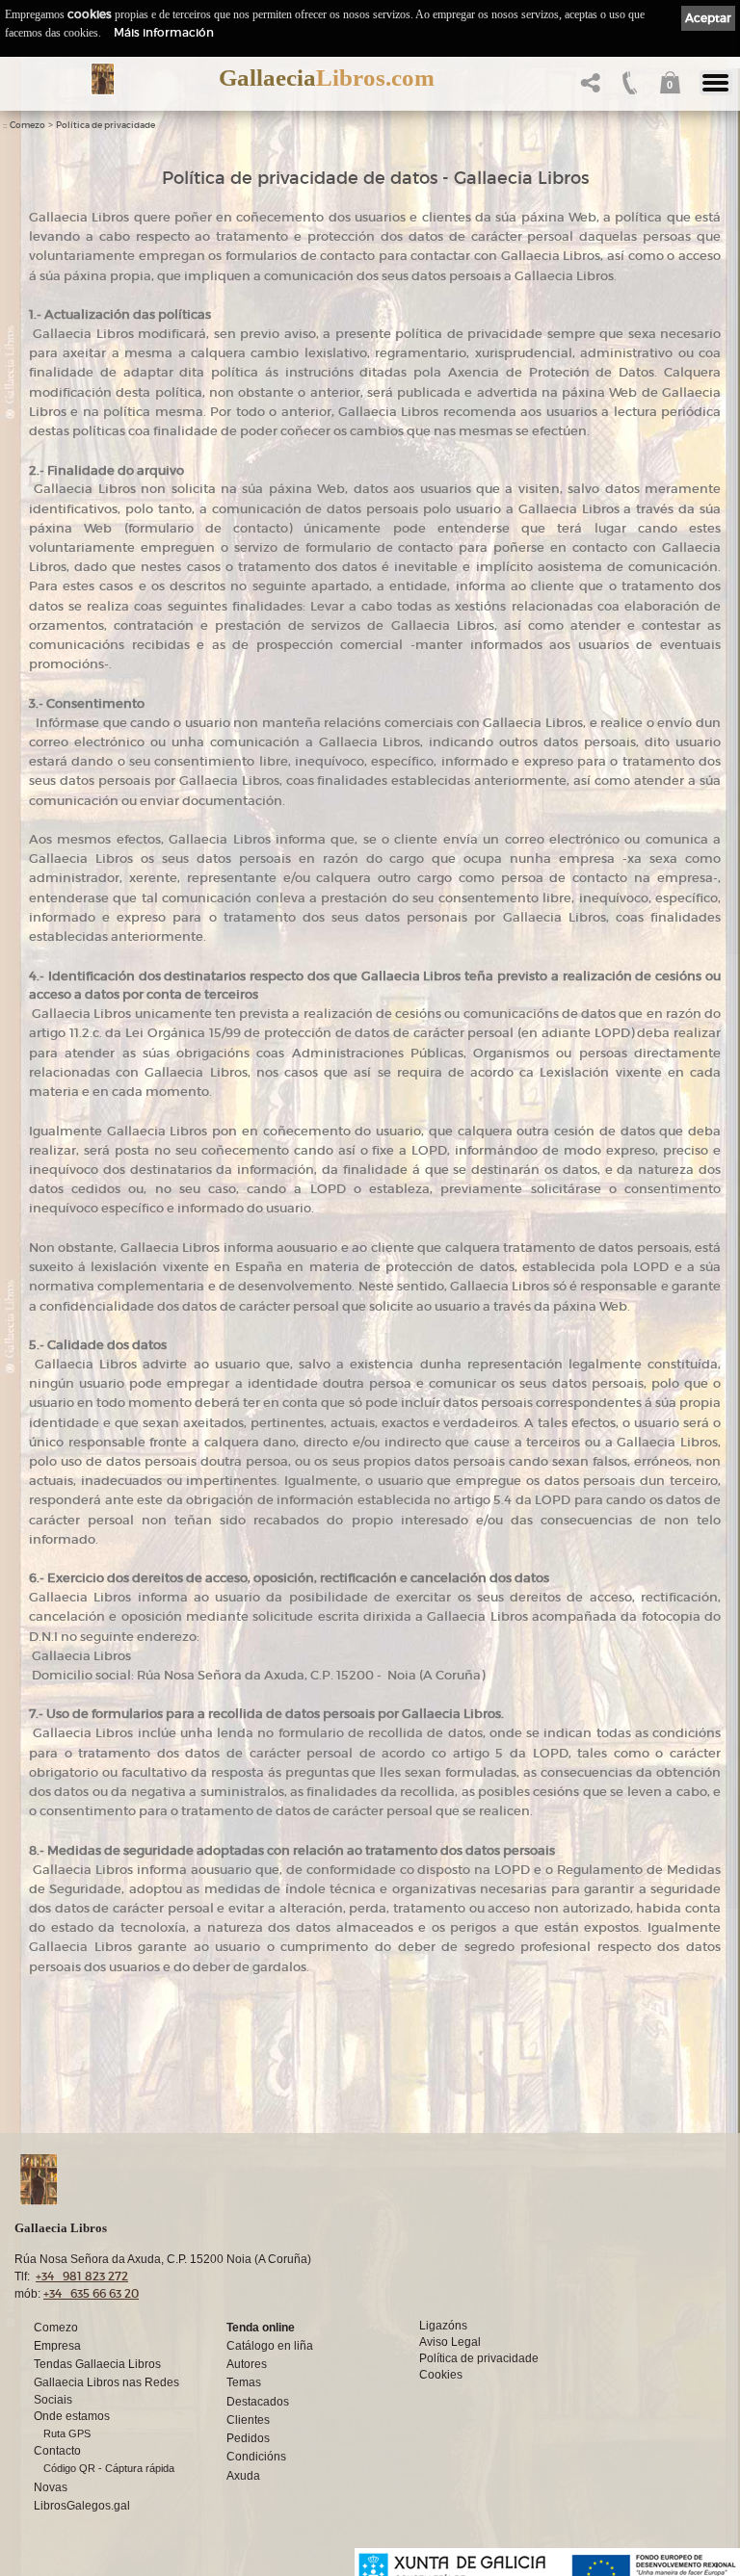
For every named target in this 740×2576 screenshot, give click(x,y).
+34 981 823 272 (82, 2276)
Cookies (441, 2375)
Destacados (258, 2402)
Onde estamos (72, 2416)
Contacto (57, 2451)
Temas (244, 2382)
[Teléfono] (628, 88)
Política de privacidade (106, 125)
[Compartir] (588, 88)
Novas (51, 2487)
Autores (247, 2364)
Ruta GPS (67, 2433)
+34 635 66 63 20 (91, 2293)
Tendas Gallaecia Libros (97, 2364)
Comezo (27, 125)
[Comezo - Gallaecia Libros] (103, 79)
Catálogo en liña (270, 2346)
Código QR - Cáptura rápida (109, 2468)
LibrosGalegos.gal (82, 2506)
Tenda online (261, 2328)
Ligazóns (443, 2326)
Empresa (57, 2346)
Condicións (256, 2457)
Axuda (243, 2476)
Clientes (248, 2420)
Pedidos (248, 2438)
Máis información (164, 32)
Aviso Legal (450, 2342)
